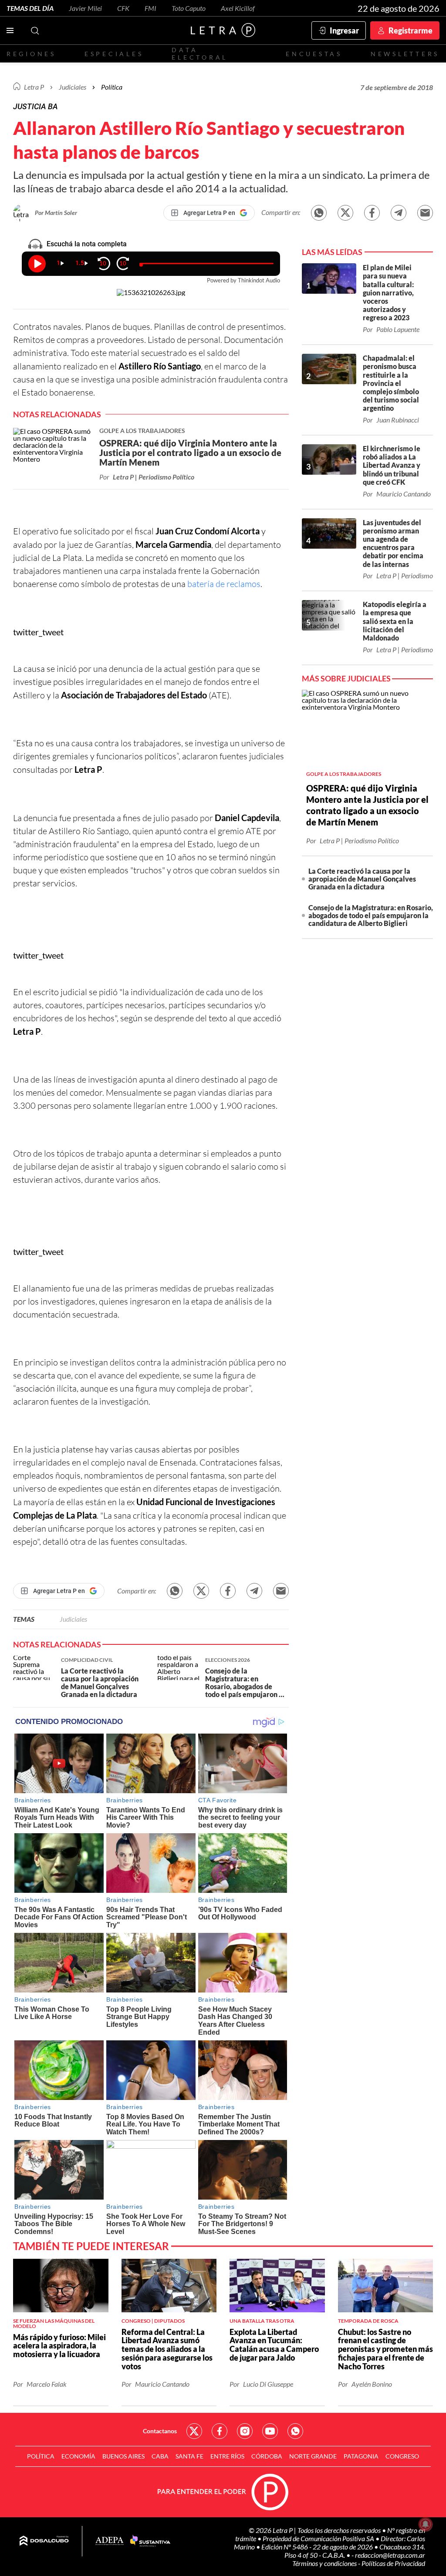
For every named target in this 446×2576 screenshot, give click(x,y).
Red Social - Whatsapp (295, 2431)
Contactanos (160, 2431)
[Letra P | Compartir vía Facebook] (372, 213)
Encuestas (314, 54)
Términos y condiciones (325, 2563)
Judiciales (73, 87)
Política (112, 87)
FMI (150, 8)
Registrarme (411, 30)
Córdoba (267, 2456)
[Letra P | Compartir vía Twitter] (345, 213)
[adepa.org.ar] (110, 2541)
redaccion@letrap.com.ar (390, 2555)
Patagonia (361, 2456)
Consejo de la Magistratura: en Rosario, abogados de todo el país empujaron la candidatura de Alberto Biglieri (371, 915)
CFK (123, 8)
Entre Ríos (227, 2456)
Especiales (114, 54)
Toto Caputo (189, 8)
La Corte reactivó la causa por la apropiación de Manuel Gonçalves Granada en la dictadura (362, 879)
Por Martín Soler (56, 213)
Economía (78, 2456)
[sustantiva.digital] (150, 2541)
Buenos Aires (123, 2456)
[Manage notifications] (426, 2524)
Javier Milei (85, 8)
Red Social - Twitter (194, 2431)
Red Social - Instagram (245, 2431)
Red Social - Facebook (220, 2431)
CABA (160, 2456)
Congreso (402, 2456)
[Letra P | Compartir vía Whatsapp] (319, 213)
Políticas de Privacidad (393, 2563)
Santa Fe (189, 2456)
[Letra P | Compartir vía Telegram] (399, 213)
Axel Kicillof (238, 8)
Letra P (34, 87)
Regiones (31, 54)
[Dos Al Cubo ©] (44, 2541)
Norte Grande (313, 2456)
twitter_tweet (38, 632)
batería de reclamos (224, 584)
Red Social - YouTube (270, 2431)
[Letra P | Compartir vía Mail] (425, 213)
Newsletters (405, 54)
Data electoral (200, 54)
